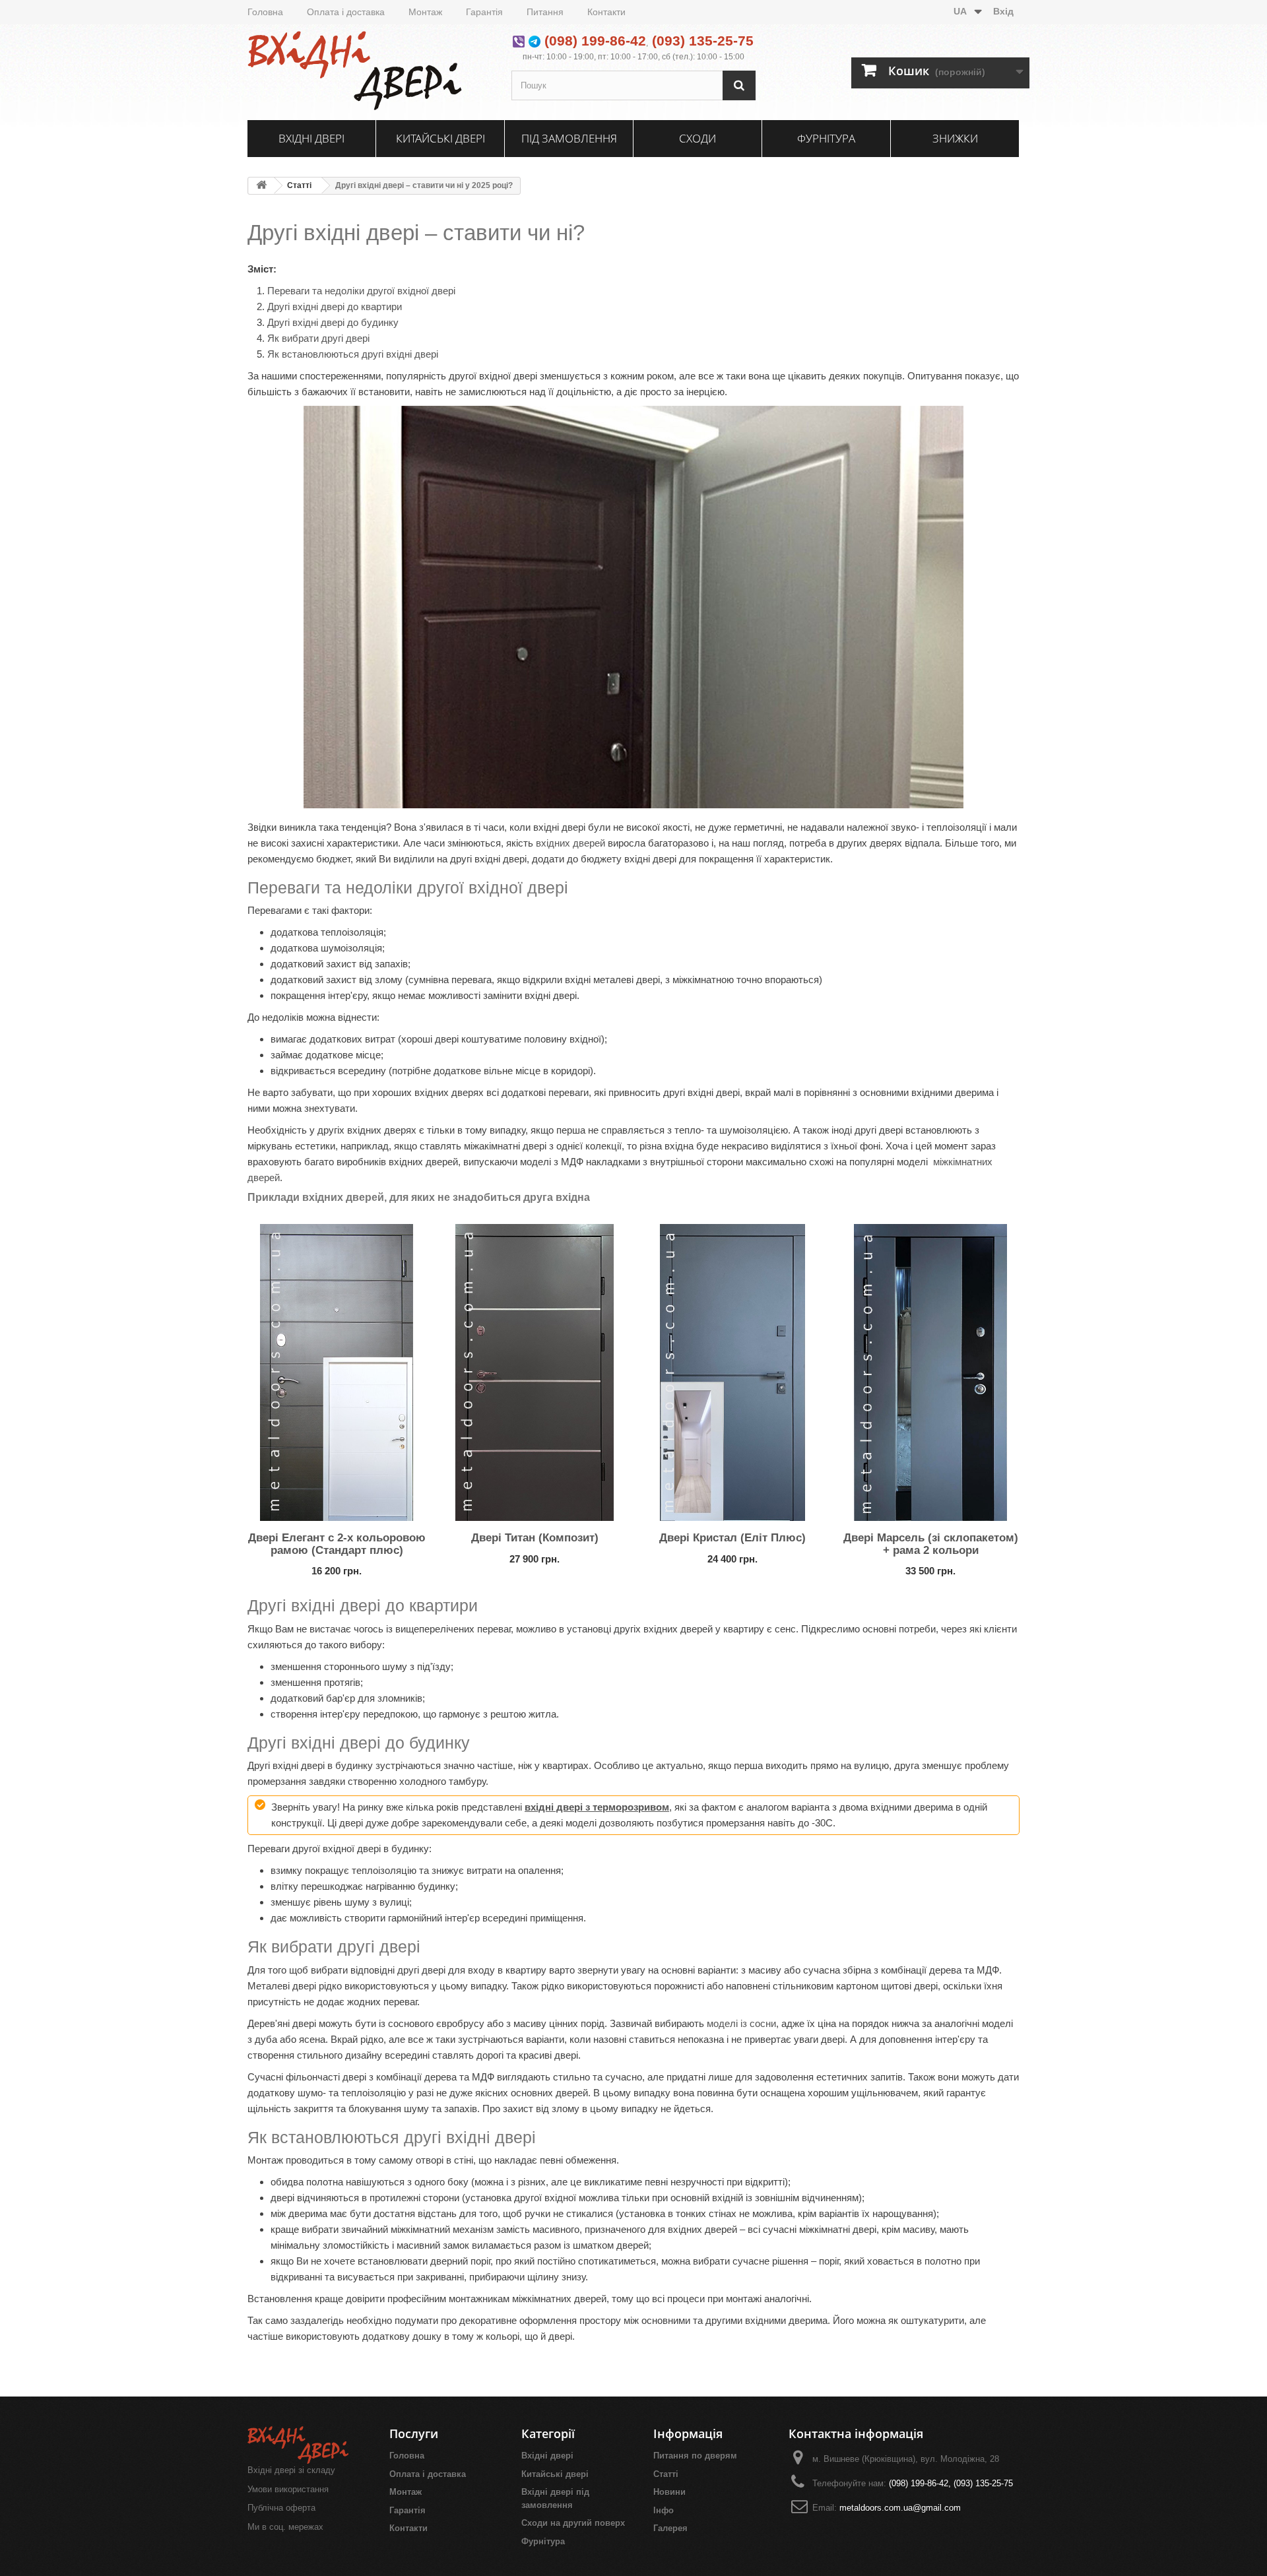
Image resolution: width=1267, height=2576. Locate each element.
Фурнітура (826, 138)
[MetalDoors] (370, 71)
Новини (669, 2492)
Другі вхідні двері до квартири (335, 306)
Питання (545, 12)
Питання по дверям (695, 2456)
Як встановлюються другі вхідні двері (353, 354)
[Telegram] (535, 41)
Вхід (1003, 11)
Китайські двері (440, 138)
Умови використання (288, 2489)
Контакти (606, 12)
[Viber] (519, 41)
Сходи (698, 138)
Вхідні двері (311, 138)
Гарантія (484, 12)
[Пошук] (739, 85)
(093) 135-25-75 (703, 41)
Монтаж (425, 12)
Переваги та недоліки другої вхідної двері (361, 291)
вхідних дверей (570, 843)
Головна (265, 12)
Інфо (664, 2510)
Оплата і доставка (346, 12)
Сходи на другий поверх (573, 2523)
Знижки (955, 138)
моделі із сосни (741, 2023)
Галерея (670, 2528)
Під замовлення (569, 138)
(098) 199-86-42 (595, 41)
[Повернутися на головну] (261, 186)
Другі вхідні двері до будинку (333, 322)
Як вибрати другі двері (318, 338)
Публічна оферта (281, 2508)
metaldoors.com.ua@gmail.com (900, 2508)
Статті (299, 185)
